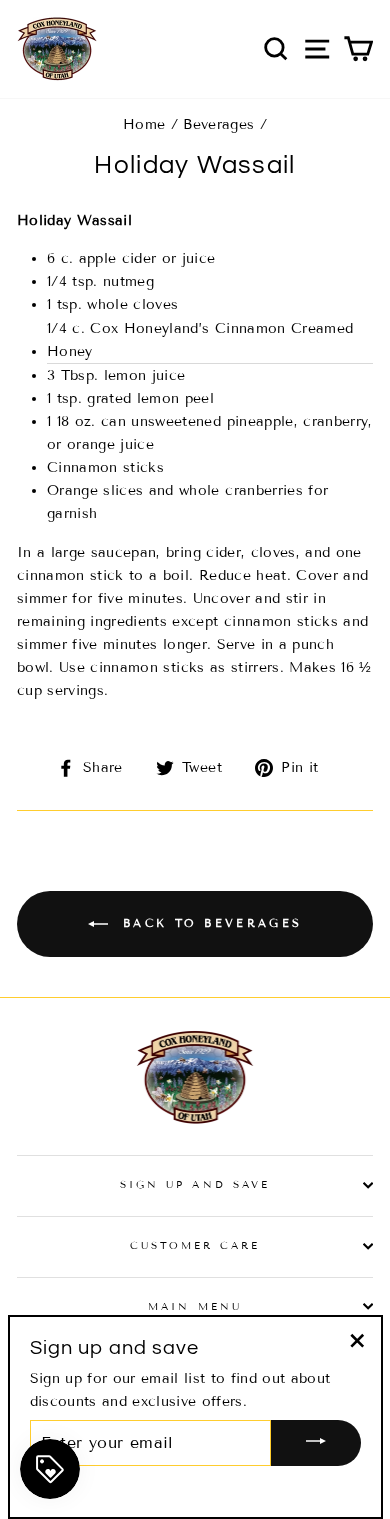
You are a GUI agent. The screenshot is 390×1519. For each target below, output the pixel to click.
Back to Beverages (209, 922)
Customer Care (195, 1245)
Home (144, 124)
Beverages (218, 124)
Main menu (195, 1306)
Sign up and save (195, 1184)
